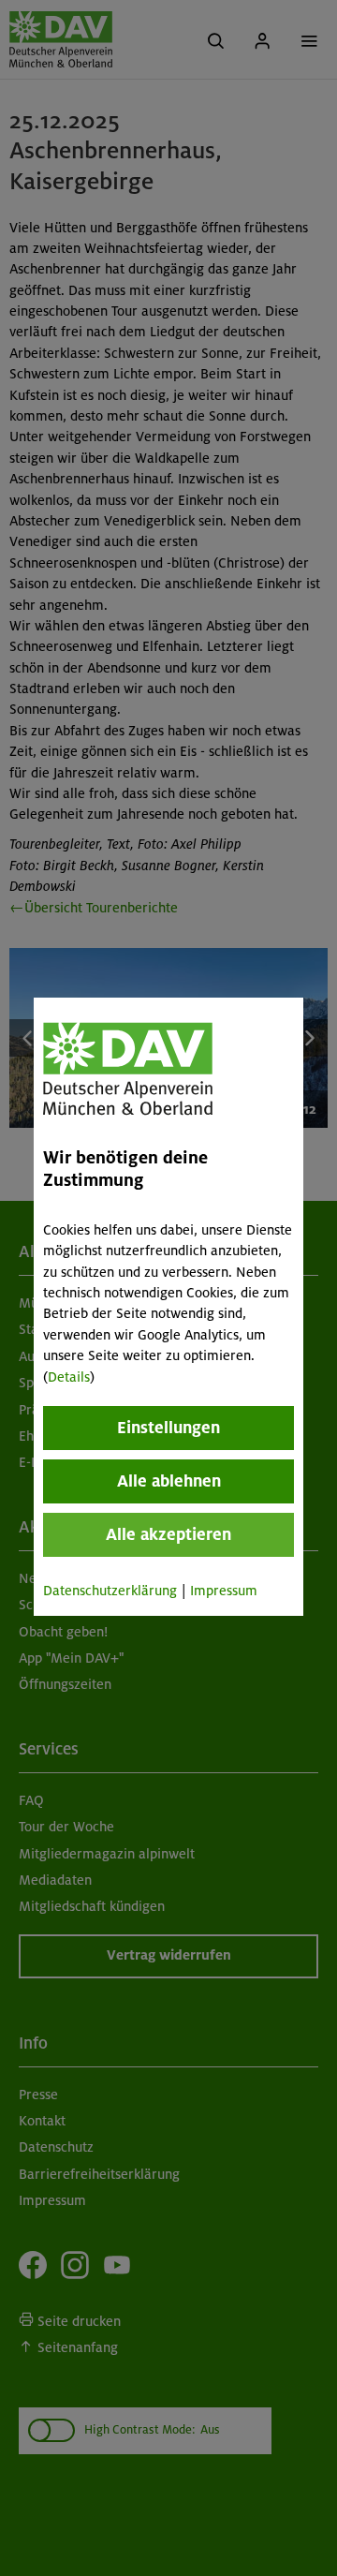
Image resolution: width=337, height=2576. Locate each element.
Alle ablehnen (169, 1481)
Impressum (224, 1591)
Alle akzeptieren (168, 1534)
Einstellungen (168, 1428)
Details (69, 1377)
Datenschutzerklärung (110, 1591)
